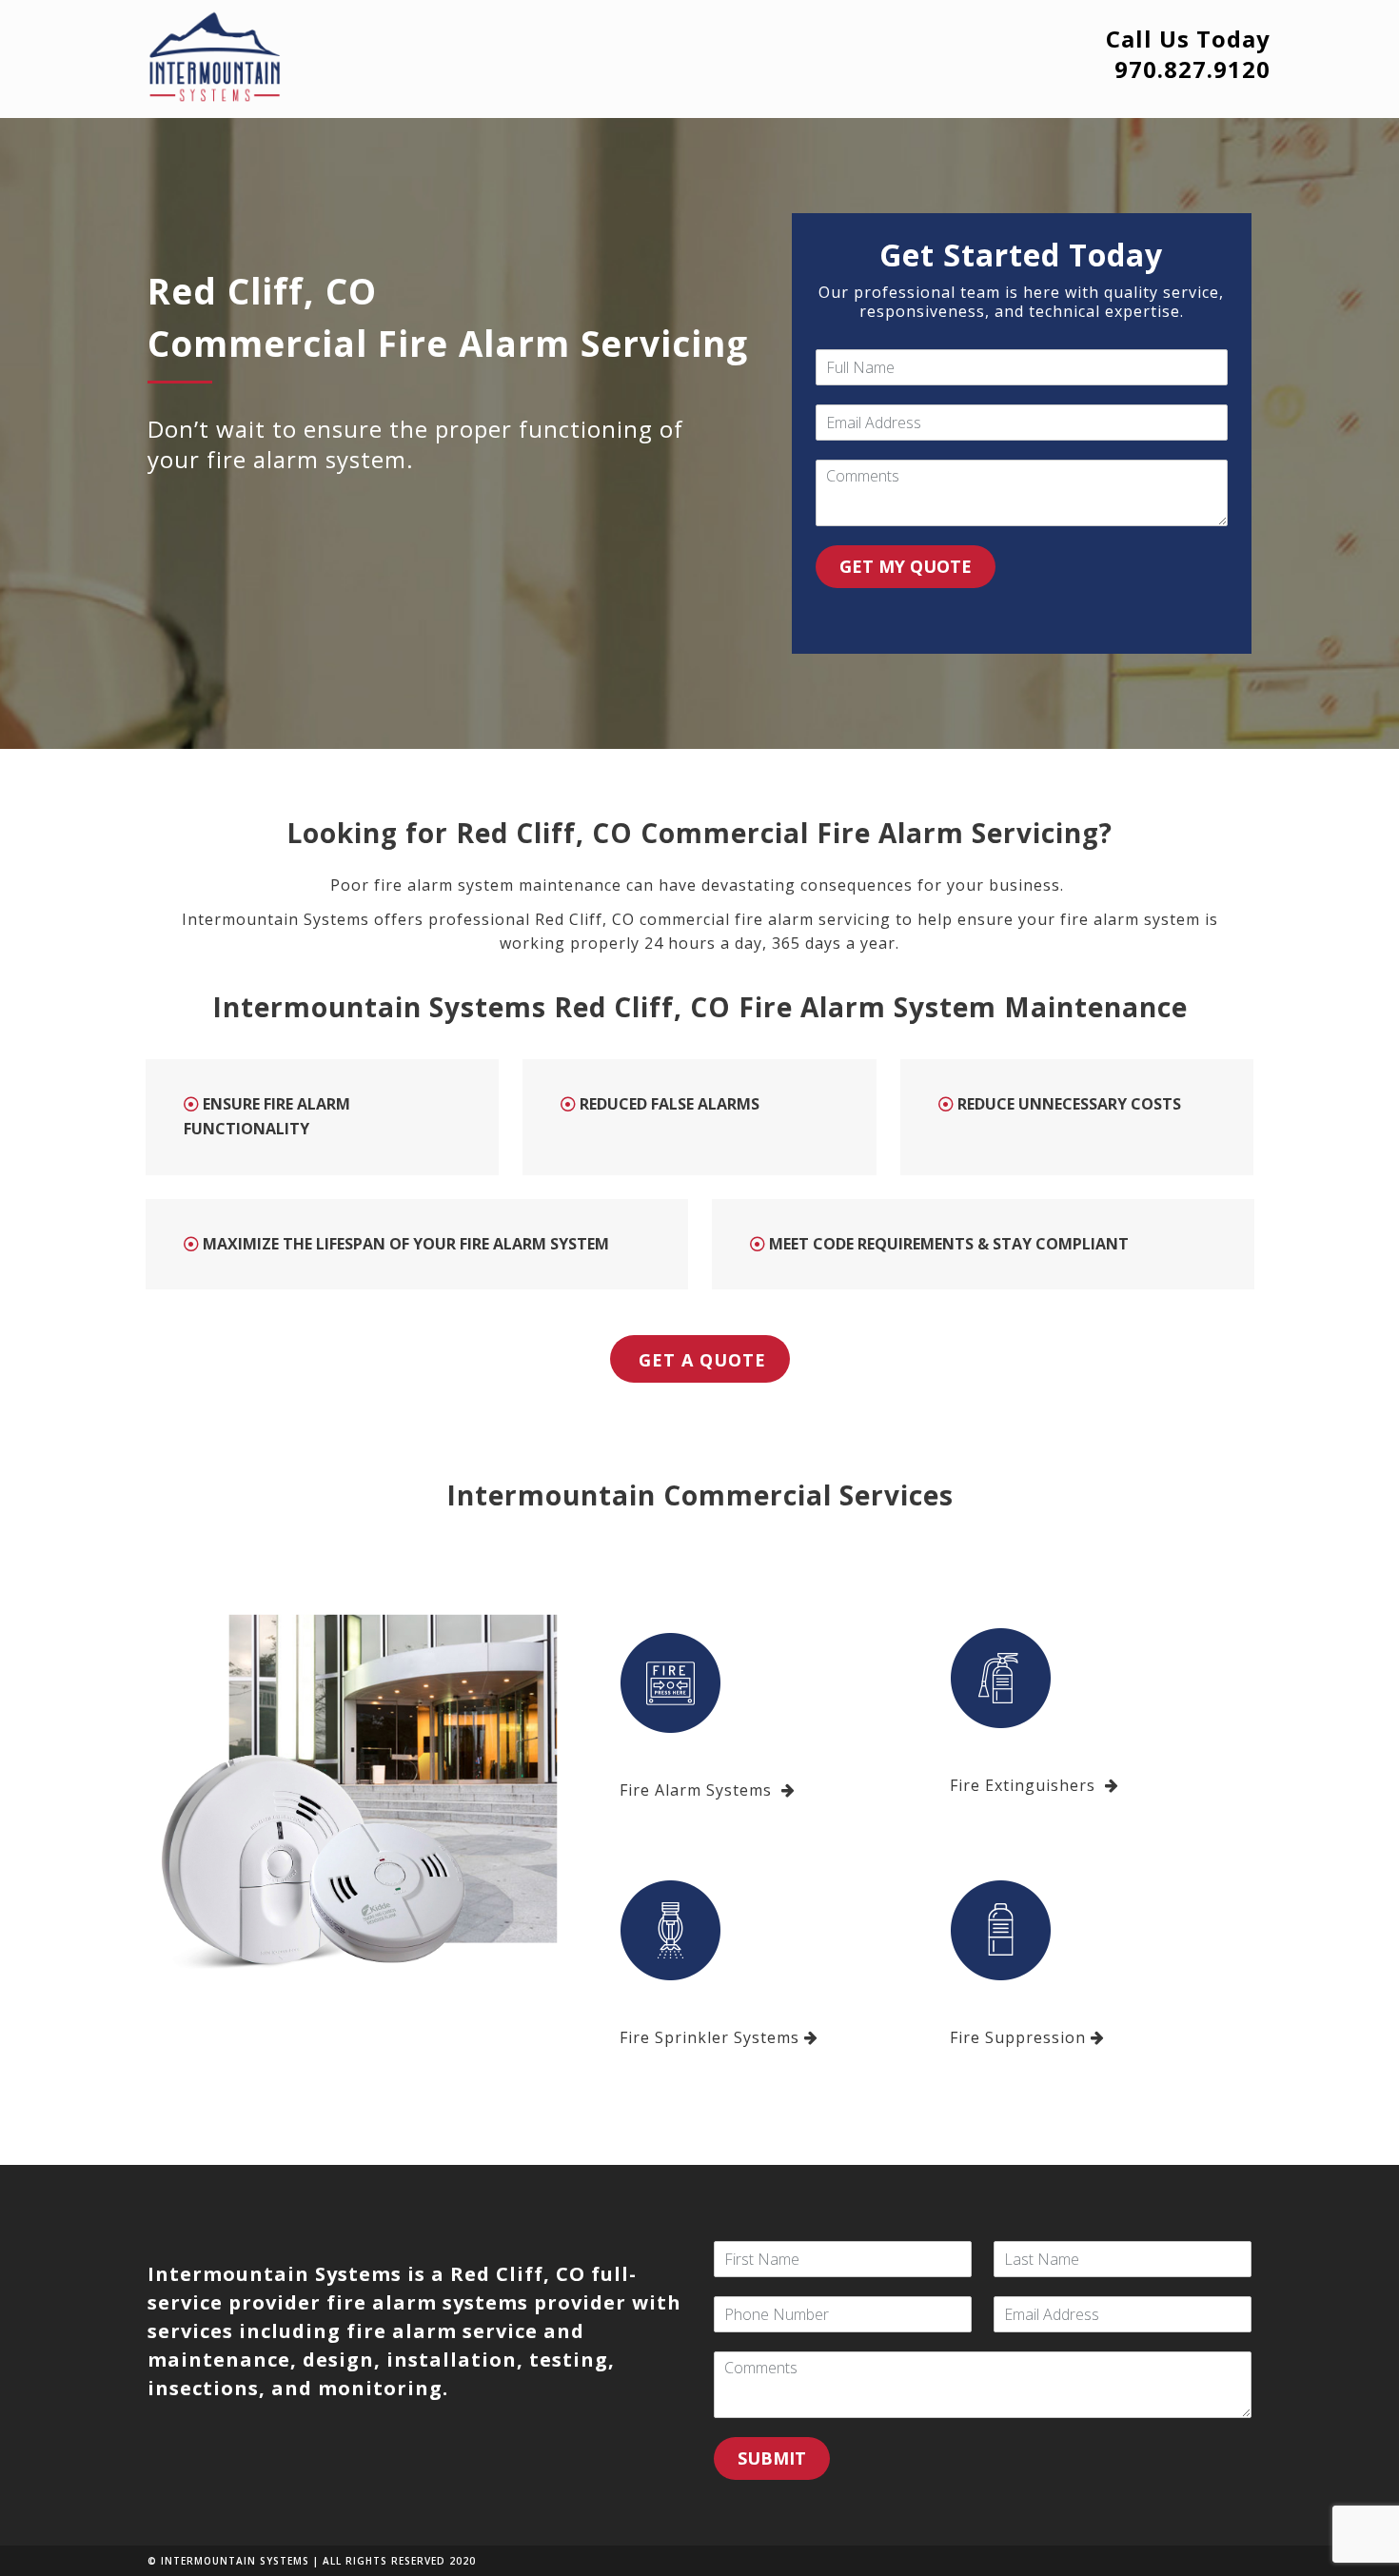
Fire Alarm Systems (698, 1790)
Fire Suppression (1018, 2037)
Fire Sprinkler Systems (709, 2037)
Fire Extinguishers (1025, 1785)
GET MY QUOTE (906, 566)
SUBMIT (772, 2458)
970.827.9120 (1192, 69)
